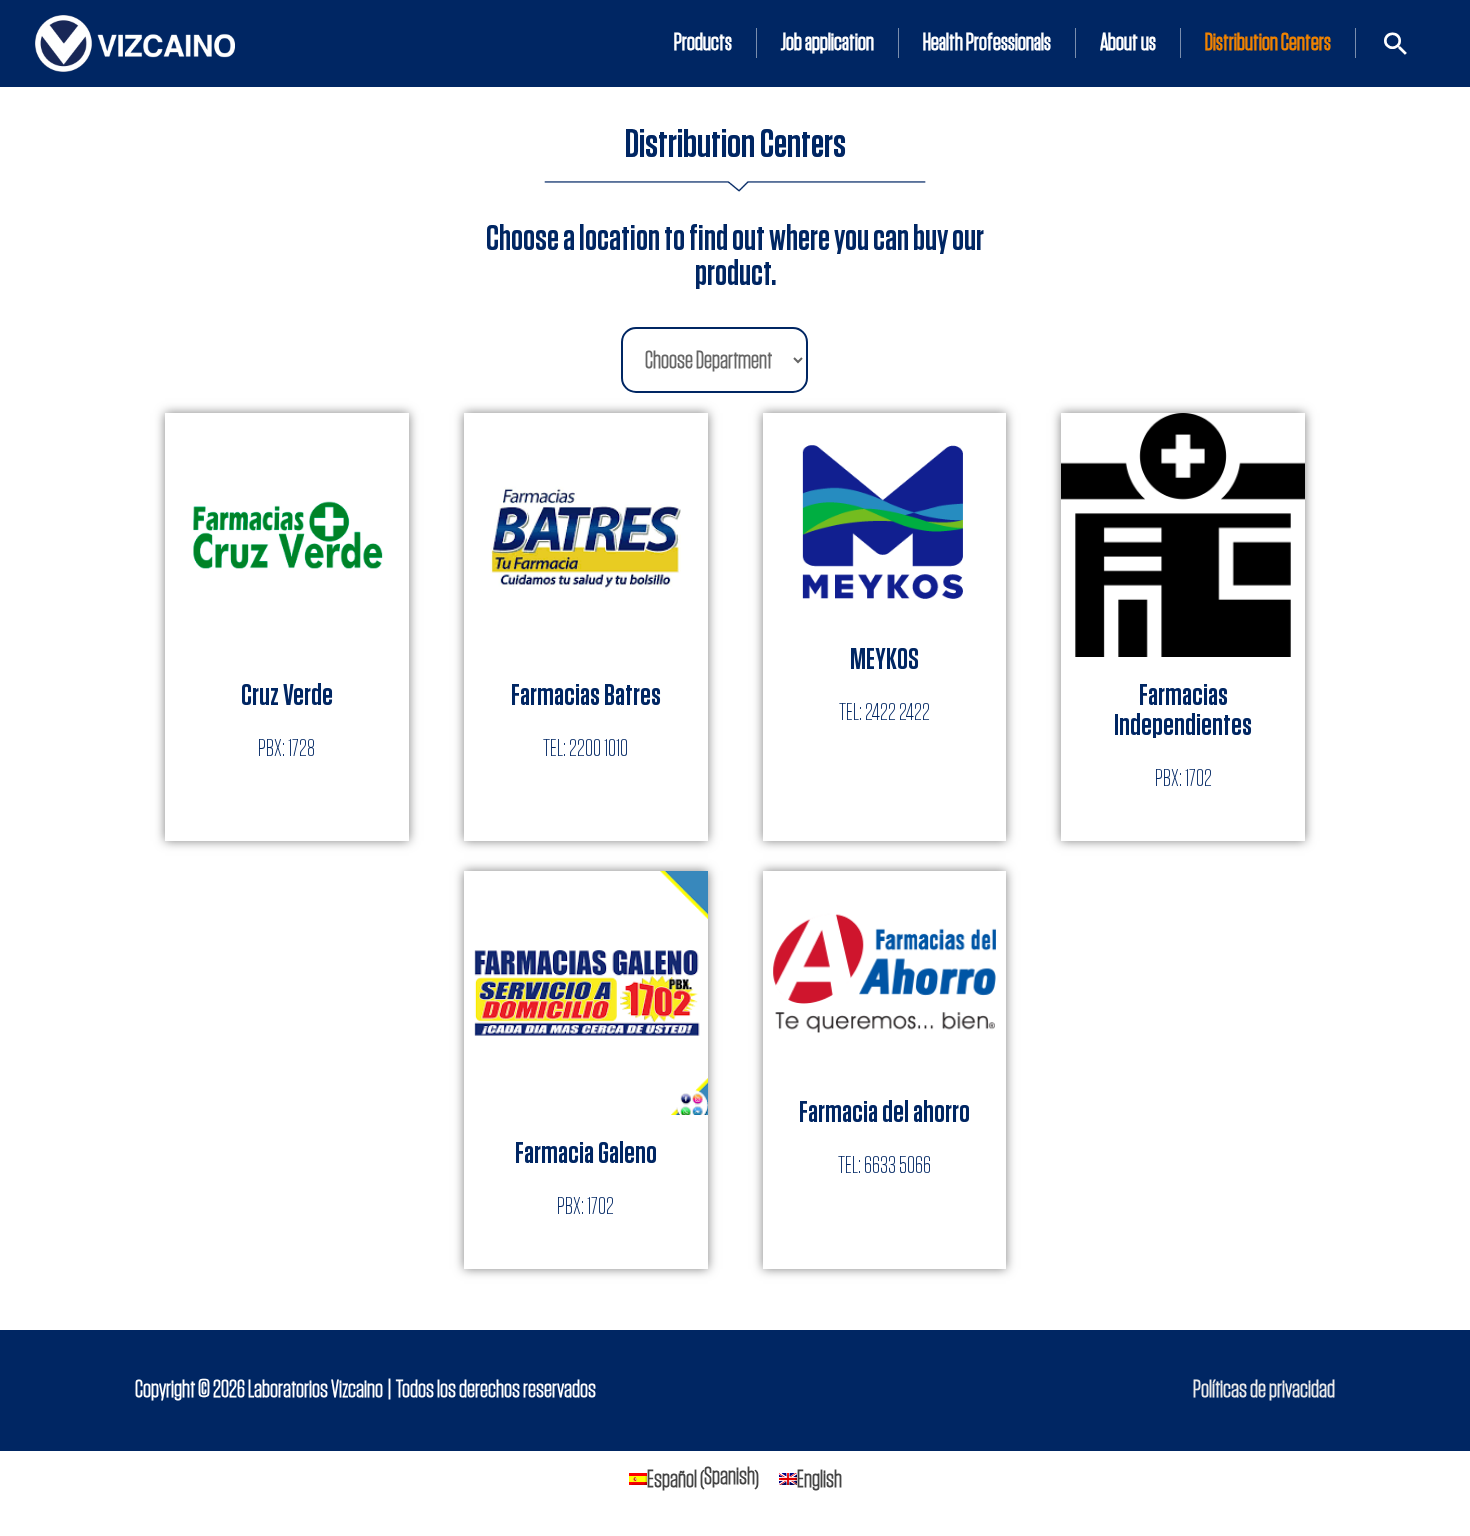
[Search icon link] (1395, 43)
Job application (827, 43)
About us (1128, 43)
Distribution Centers (1268, 43)
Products (703, 43)
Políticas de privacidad (1264, 1390)
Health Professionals (987, 43)
